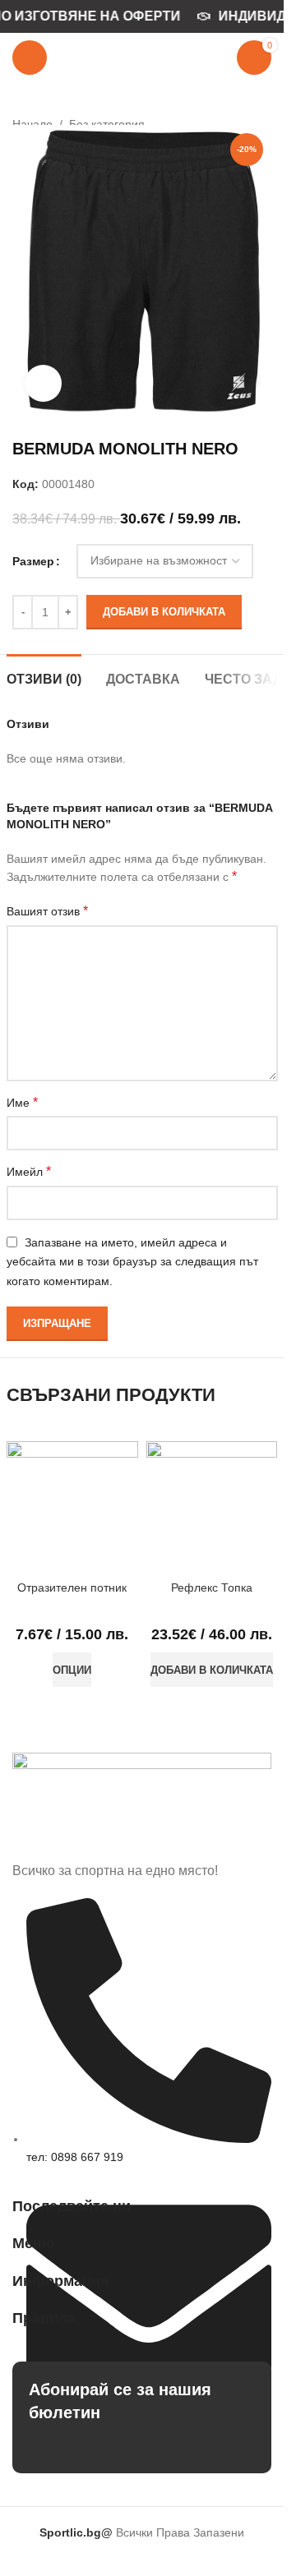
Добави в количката (164, 612)
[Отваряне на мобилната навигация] (30, 58)
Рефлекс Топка (212, 1588)
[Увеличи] (43, 383)
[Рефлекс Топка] (212, 1507)
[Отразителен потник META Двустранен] (72, 1507)
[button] (212, 1670)
